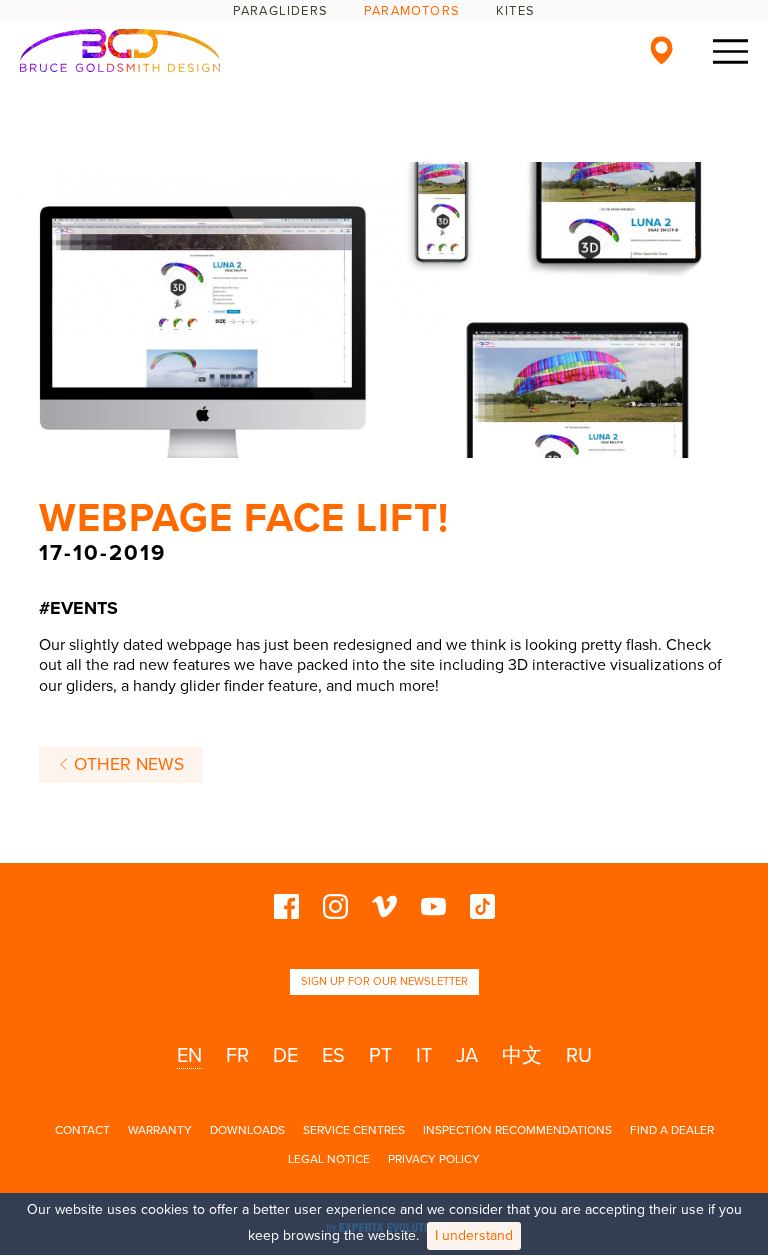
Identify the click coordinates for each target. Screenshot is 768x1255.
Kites (515, 11)
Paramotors (412, 11)
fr (237, 1056)
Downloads (247, 1130)
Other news (126, 764)
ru (579, 1056)
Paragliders (280, 11)
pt (380, 1056)
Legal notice (329, 1159)
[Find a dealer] (661, 50)
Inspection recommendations (517, 1130)
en (189, 1056)
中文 (522, 1056)
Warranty (160, 1130)
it (424, 1056)
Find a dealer (672, 1130)
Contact (82, 1130)
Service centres (354, 1130)
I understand (474, 1235)
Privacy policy (434, 1159)
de (285, 1056)
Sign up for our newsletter (384, 981)
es (333, 1056)
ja (467, 1056)
